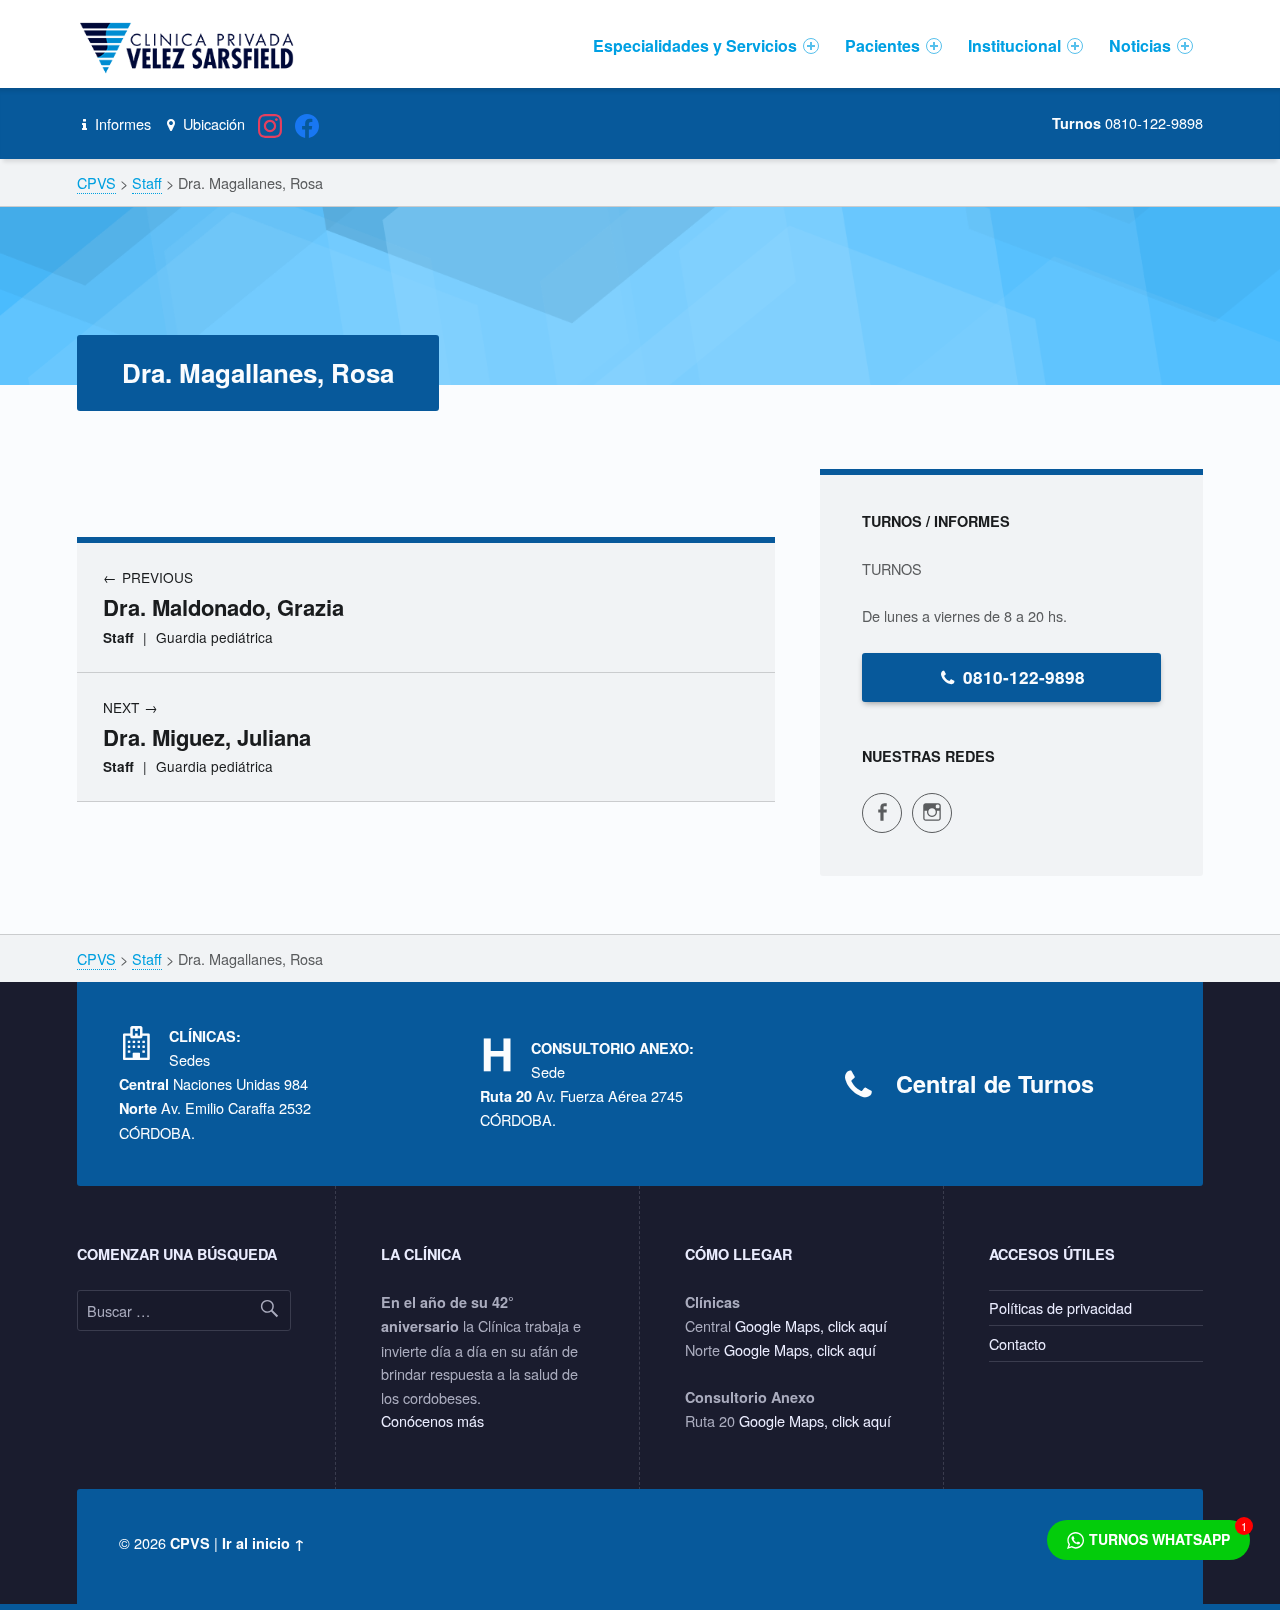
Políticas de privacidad (1060, 1307)
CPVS (190, 1543)
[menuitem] (706, 46)
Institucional (1014, 45)
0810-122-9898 (1024, 677)
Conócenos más (432, 1420)
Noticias (1140, 45)
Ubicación (211, 123)
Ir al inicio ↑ (263, 1543)
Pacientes (882, 45)
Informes (121, 123)
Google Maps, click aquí (811, 1325)
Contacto (1017, 1343)
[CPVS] (190, 46)
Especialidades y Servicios (695, 45)
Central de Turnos (995, 1083)
